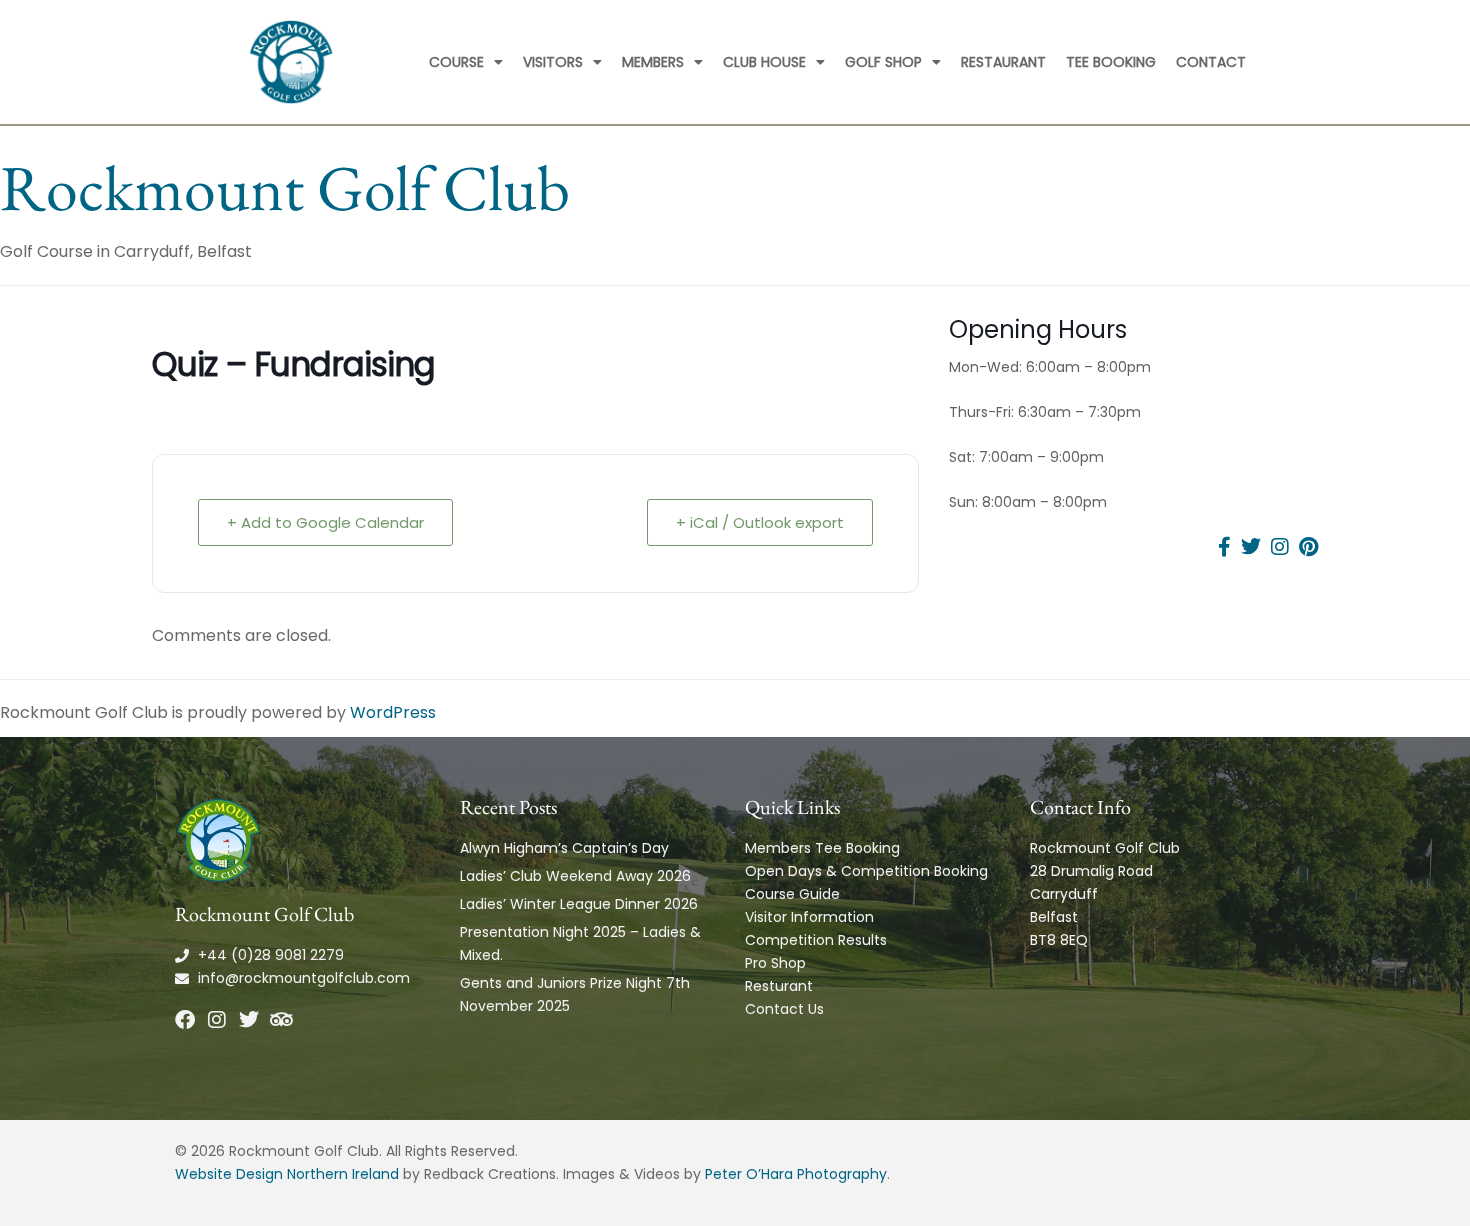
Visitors (553, 62)
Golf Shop (883, 62)
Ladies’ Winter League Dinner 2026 (579, 904)
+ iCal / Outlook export (760, 522)
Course (456, 62)
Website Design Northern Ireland (287, 1174)
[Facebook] (185, 1020)
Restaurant (1003, 62)
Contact (1211, 62)
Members (653, 62)
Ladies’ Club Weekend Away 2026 (575, 876)
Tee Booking (1111, 62)
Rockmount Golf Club (285, 187)
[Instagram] (217, 1020)
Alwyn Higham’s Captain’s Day (564, 848)
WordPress (393, 712)
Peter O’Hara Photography (796, 1174)
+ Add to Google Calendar (325, 522)
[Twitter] (249, 1020)
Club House (764, 62)
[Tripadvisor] (281, 1020)
